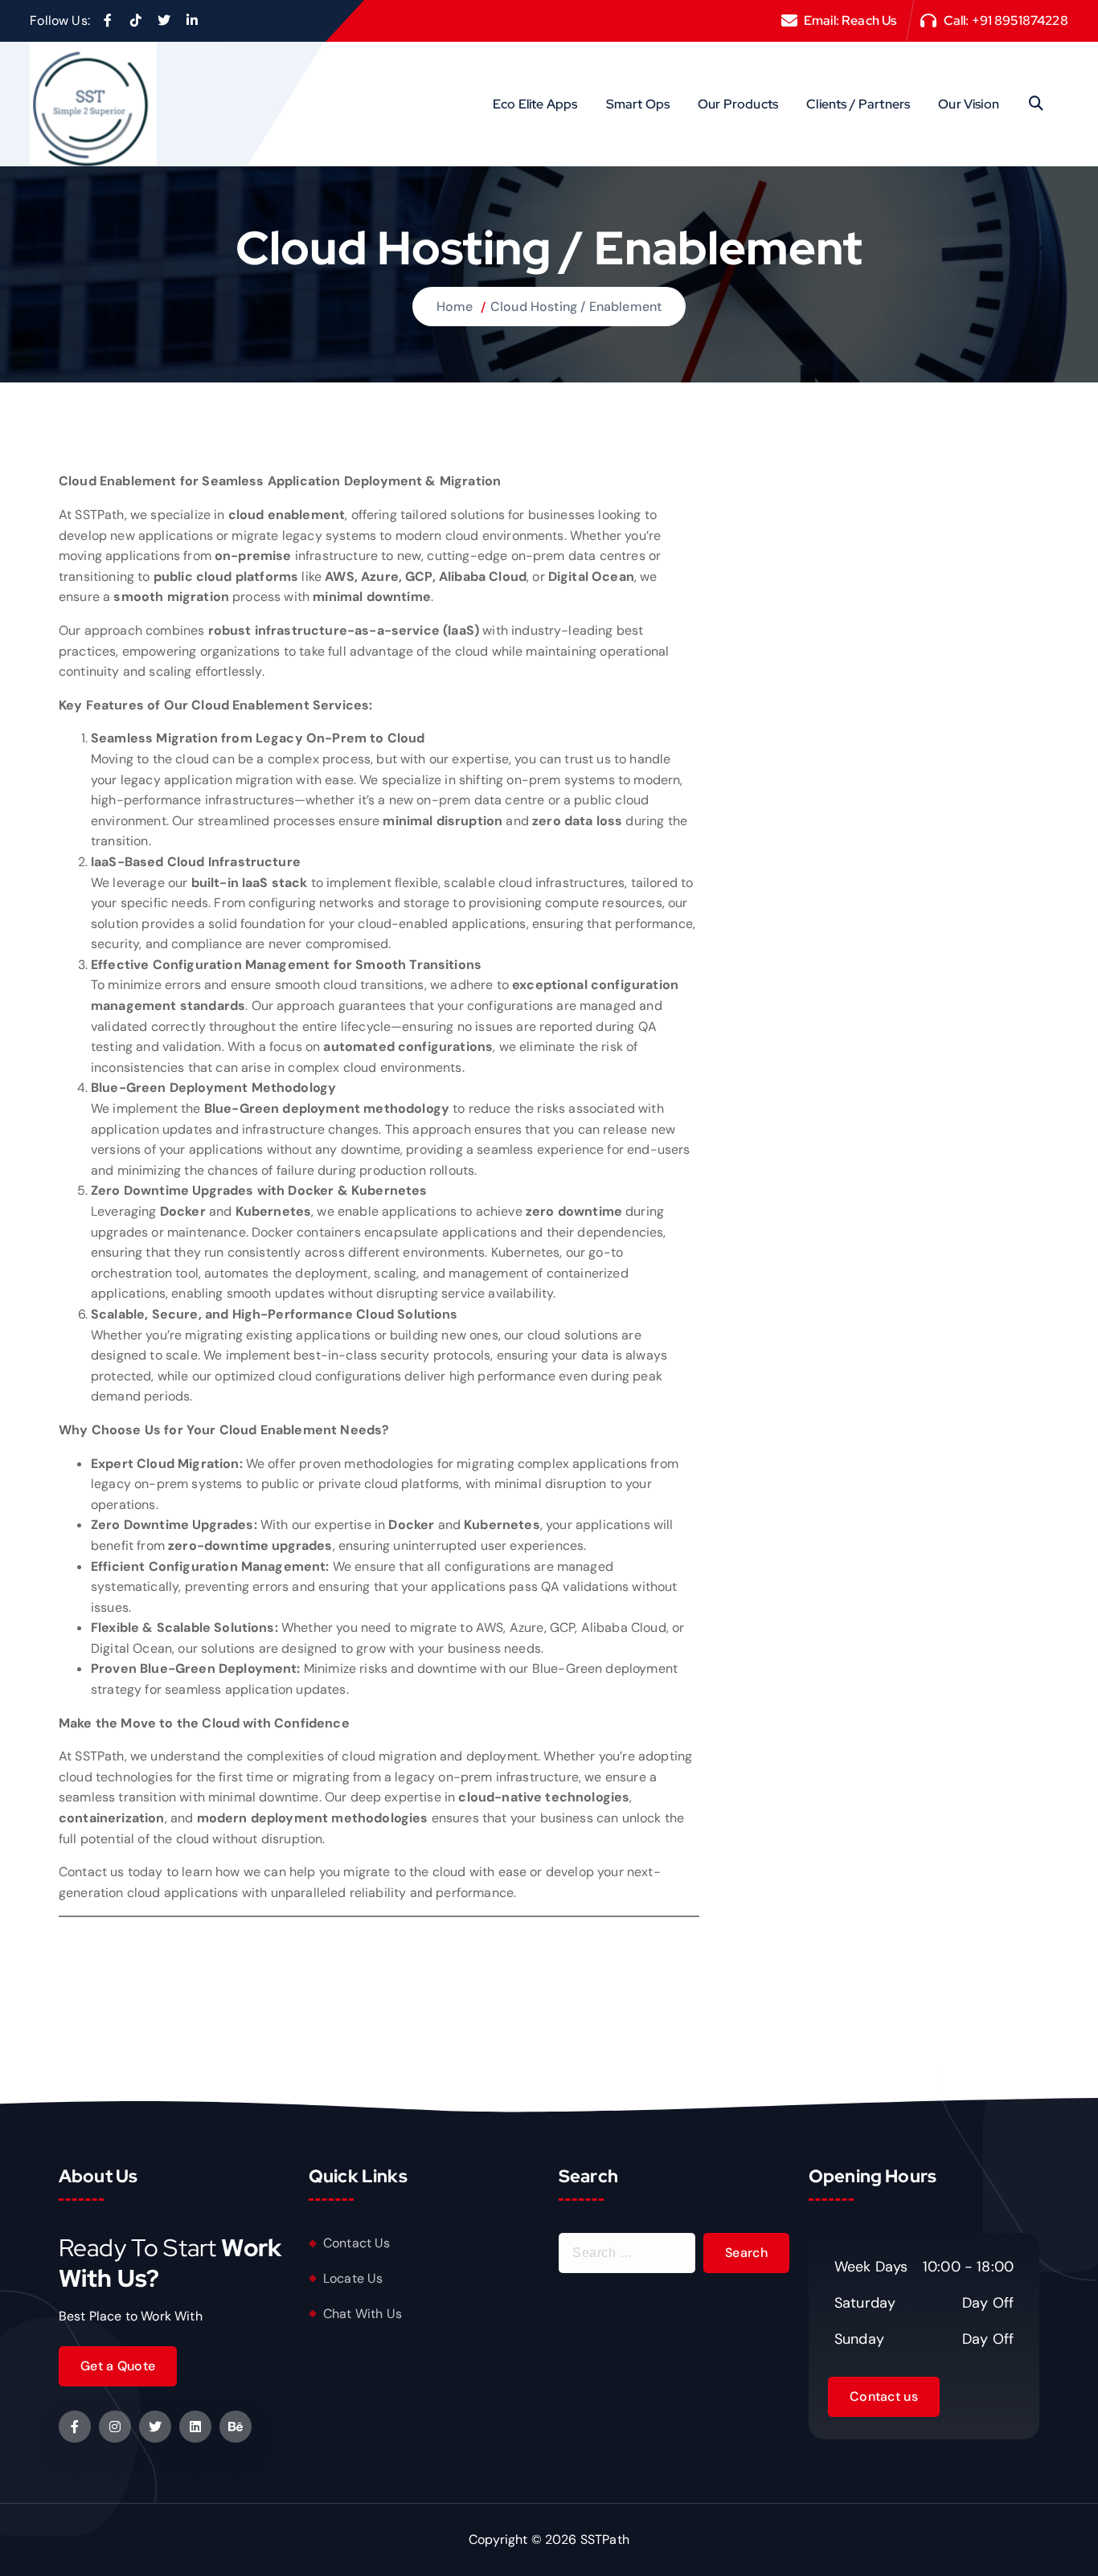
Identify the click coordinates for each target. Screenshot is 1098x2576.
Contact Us (357, 2243)
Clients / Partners (858, 104)
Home (455, 307)
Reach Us (869, 20)
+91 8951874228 (1020, 20)
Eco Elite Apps (535, 104)
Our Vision (969, 104)
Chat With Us (363, 2314)
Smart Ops (638, 104)
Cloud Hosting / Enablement (576, 307)
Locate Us (353, 2278)
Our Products (738, 104)
